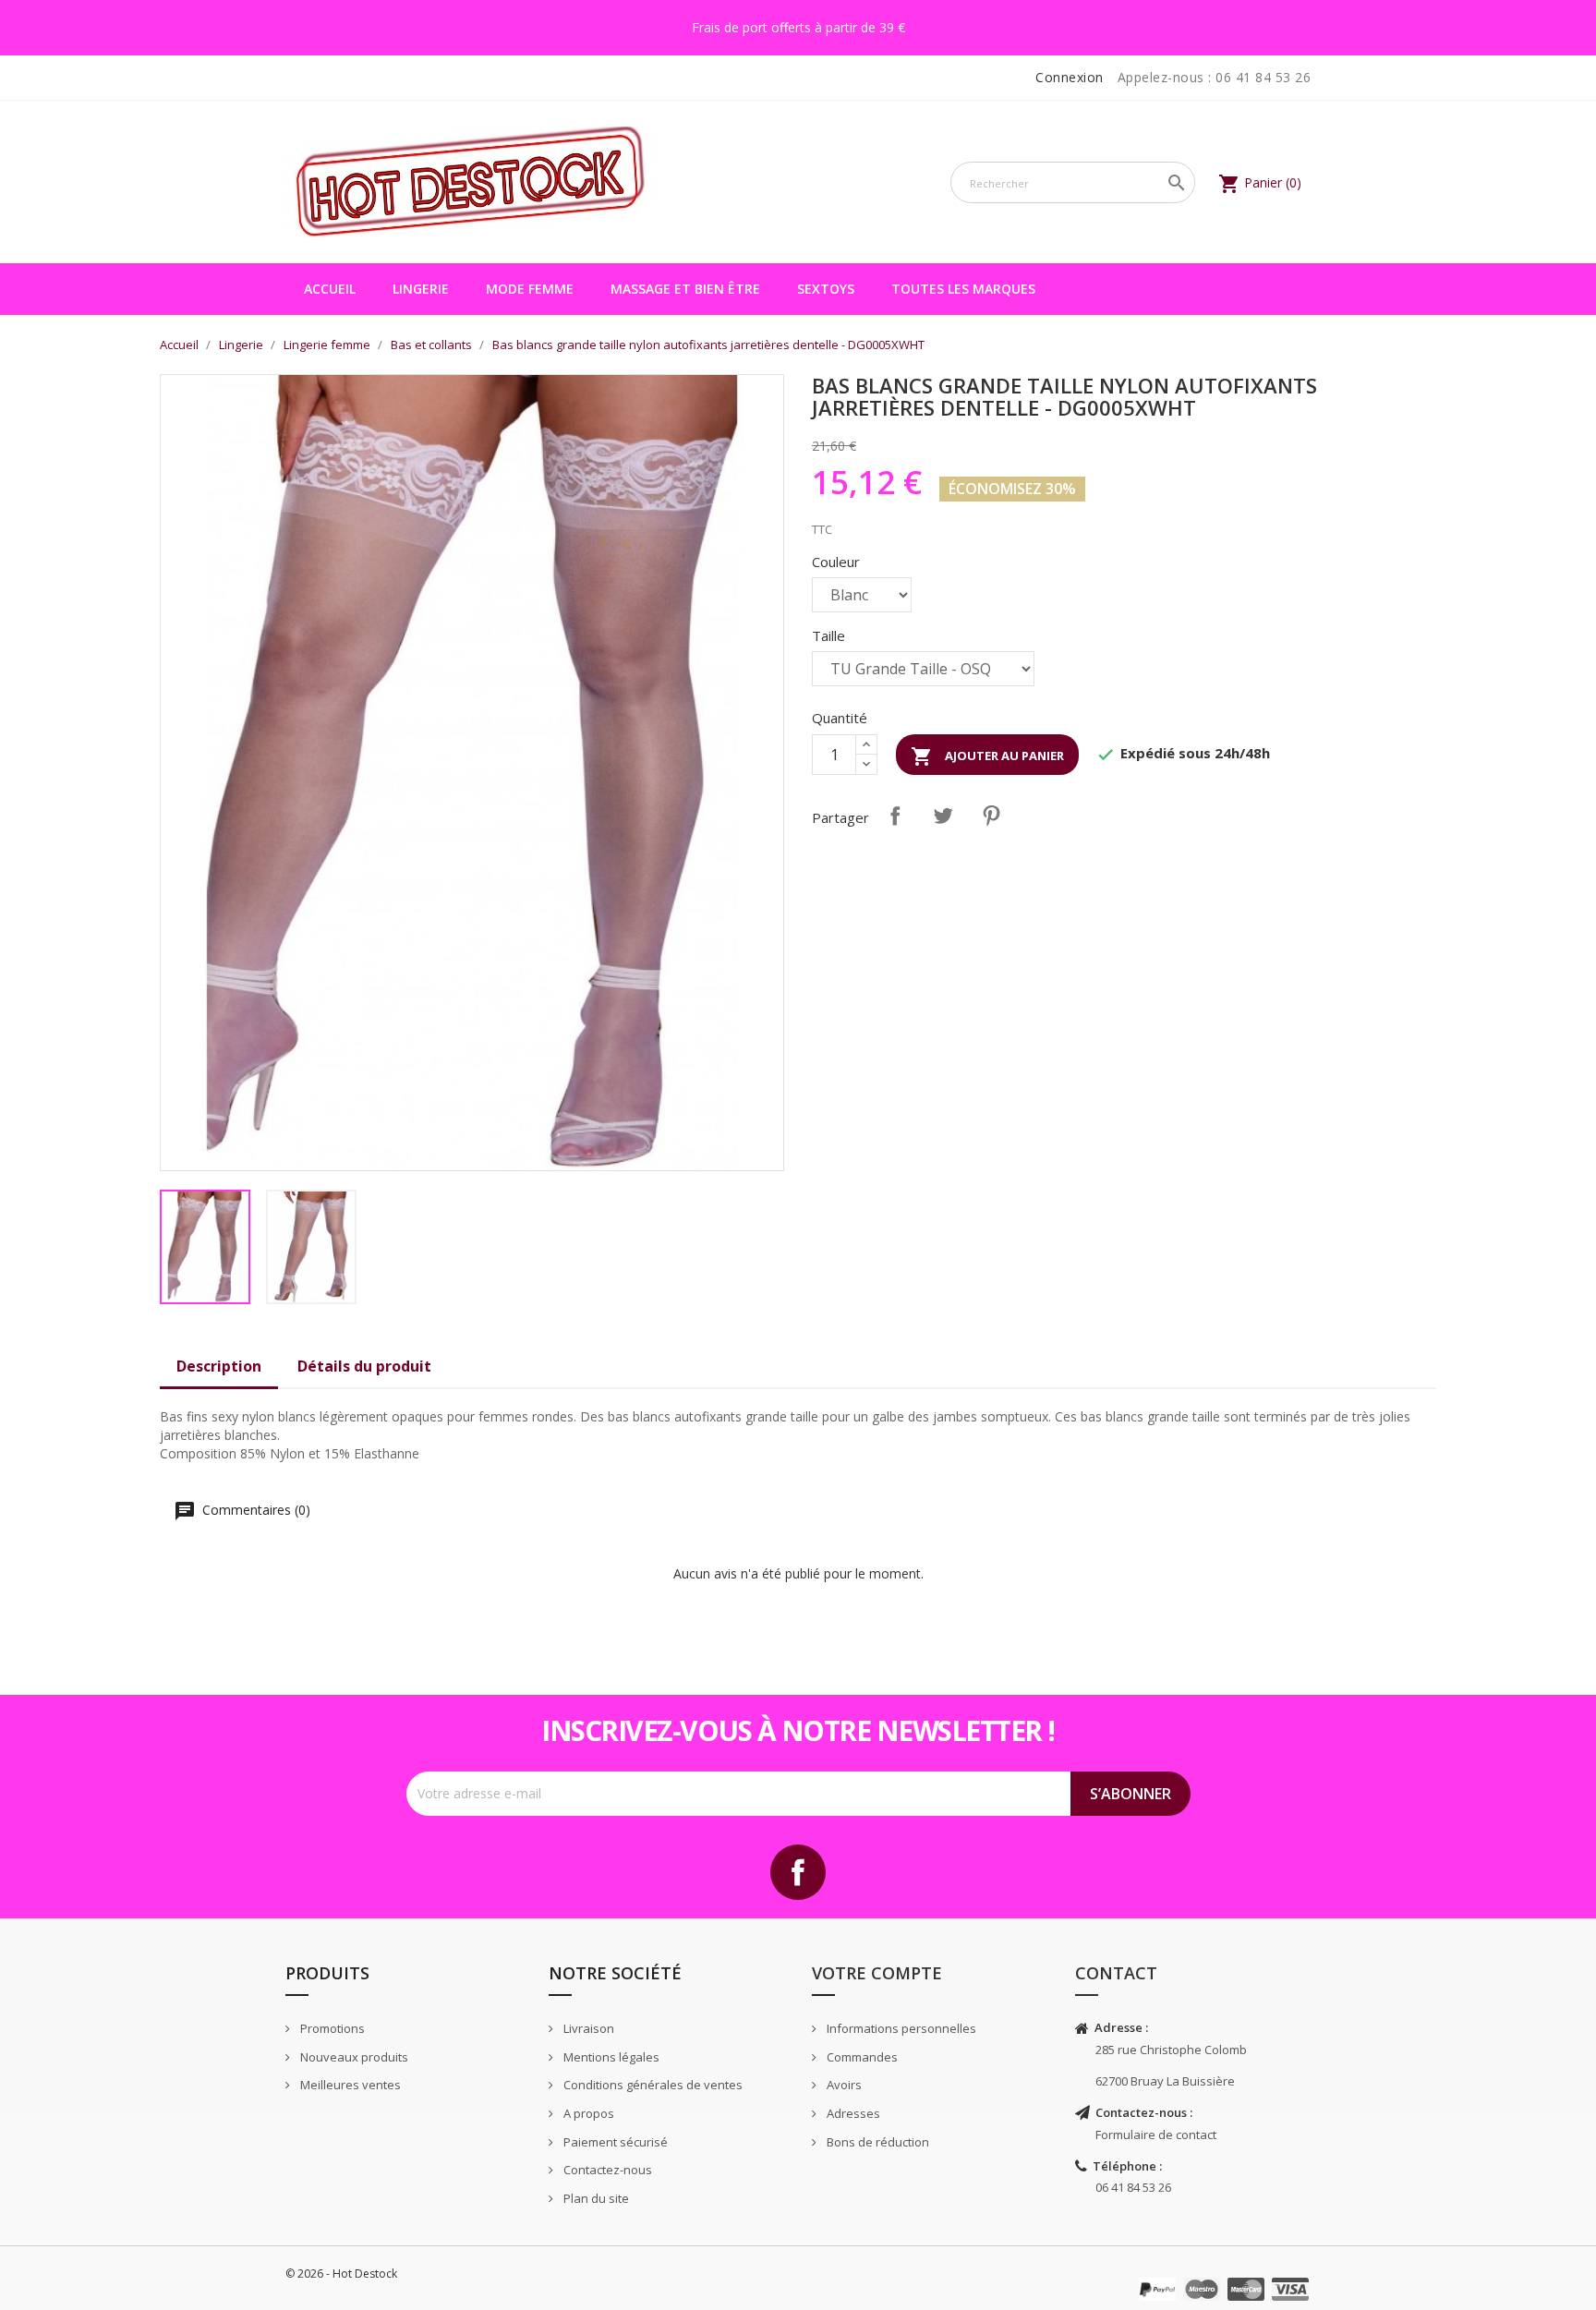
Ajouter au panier (987, 756)
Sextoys (826, 289)
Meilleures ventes (349, 2085)
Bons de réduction (877, 2142)
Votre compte (877, 1973)
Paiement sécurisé (614, 2142)
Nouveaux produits (353, 2057)
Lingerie (421, 289)
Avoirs (843, 2085)
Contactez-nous (606, 2170)
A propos (587, 2113)
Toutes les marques (963, 289)
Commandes (861, 2057)
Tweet (943, 816)
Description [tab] (219, 1366)
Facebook (798, 1872)
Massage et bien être (685, 289)
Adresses (852, 2113)
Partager (895, 816)
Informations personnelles (900, 2028)
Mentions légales (610, 2057)
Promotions (331, 2028)
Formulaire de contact (1156, 2135)
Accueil (330, 289)
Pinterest (991, 816)
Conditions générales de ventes (652, 2085)
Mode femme (530, 289)
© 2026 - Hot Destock (341, 2274)
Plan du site (595, 2198)
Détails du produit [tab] (364, 1366)
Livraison (587, 2028)
